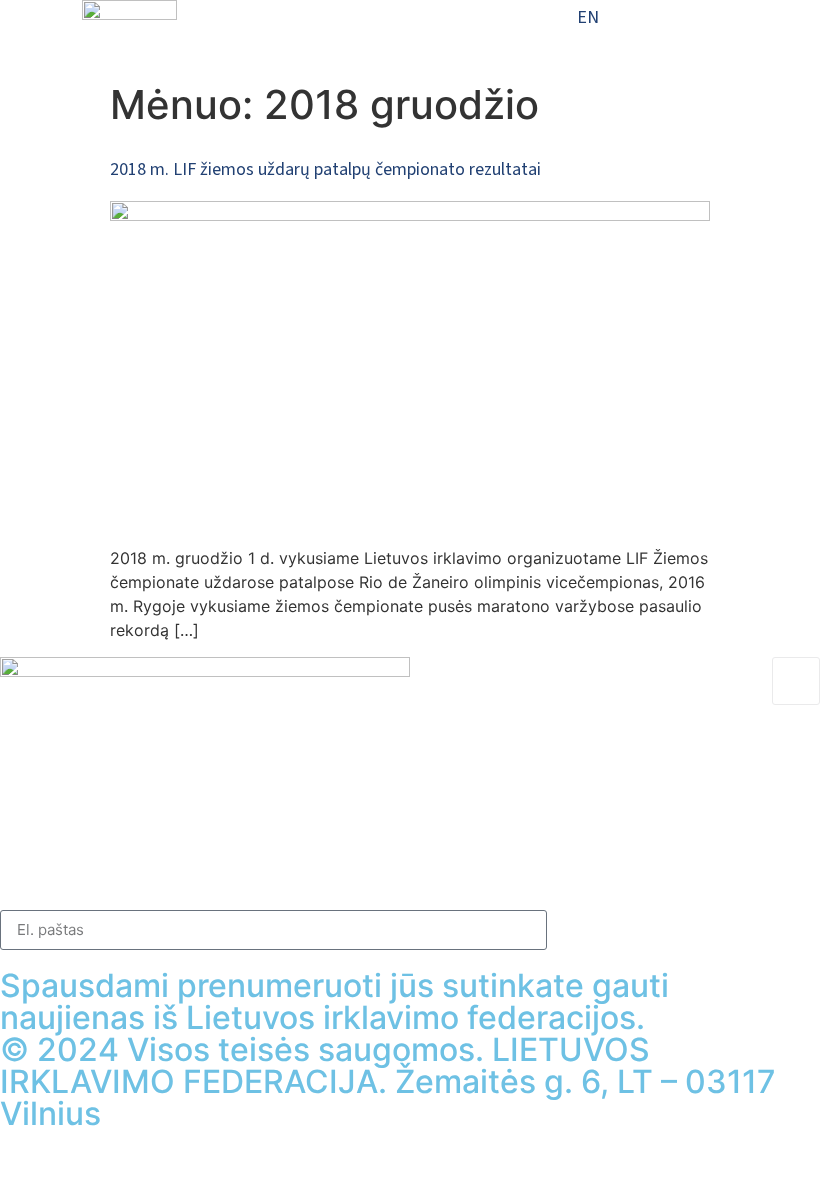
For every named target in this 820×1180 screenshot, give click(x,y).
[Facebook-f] (9, 875)
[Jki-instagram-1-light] (214, 875)
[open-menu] (351, 23)
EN (588, 17)
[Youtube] (419, 875)
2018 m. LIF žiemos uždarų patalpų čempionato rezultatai (325, 169)
